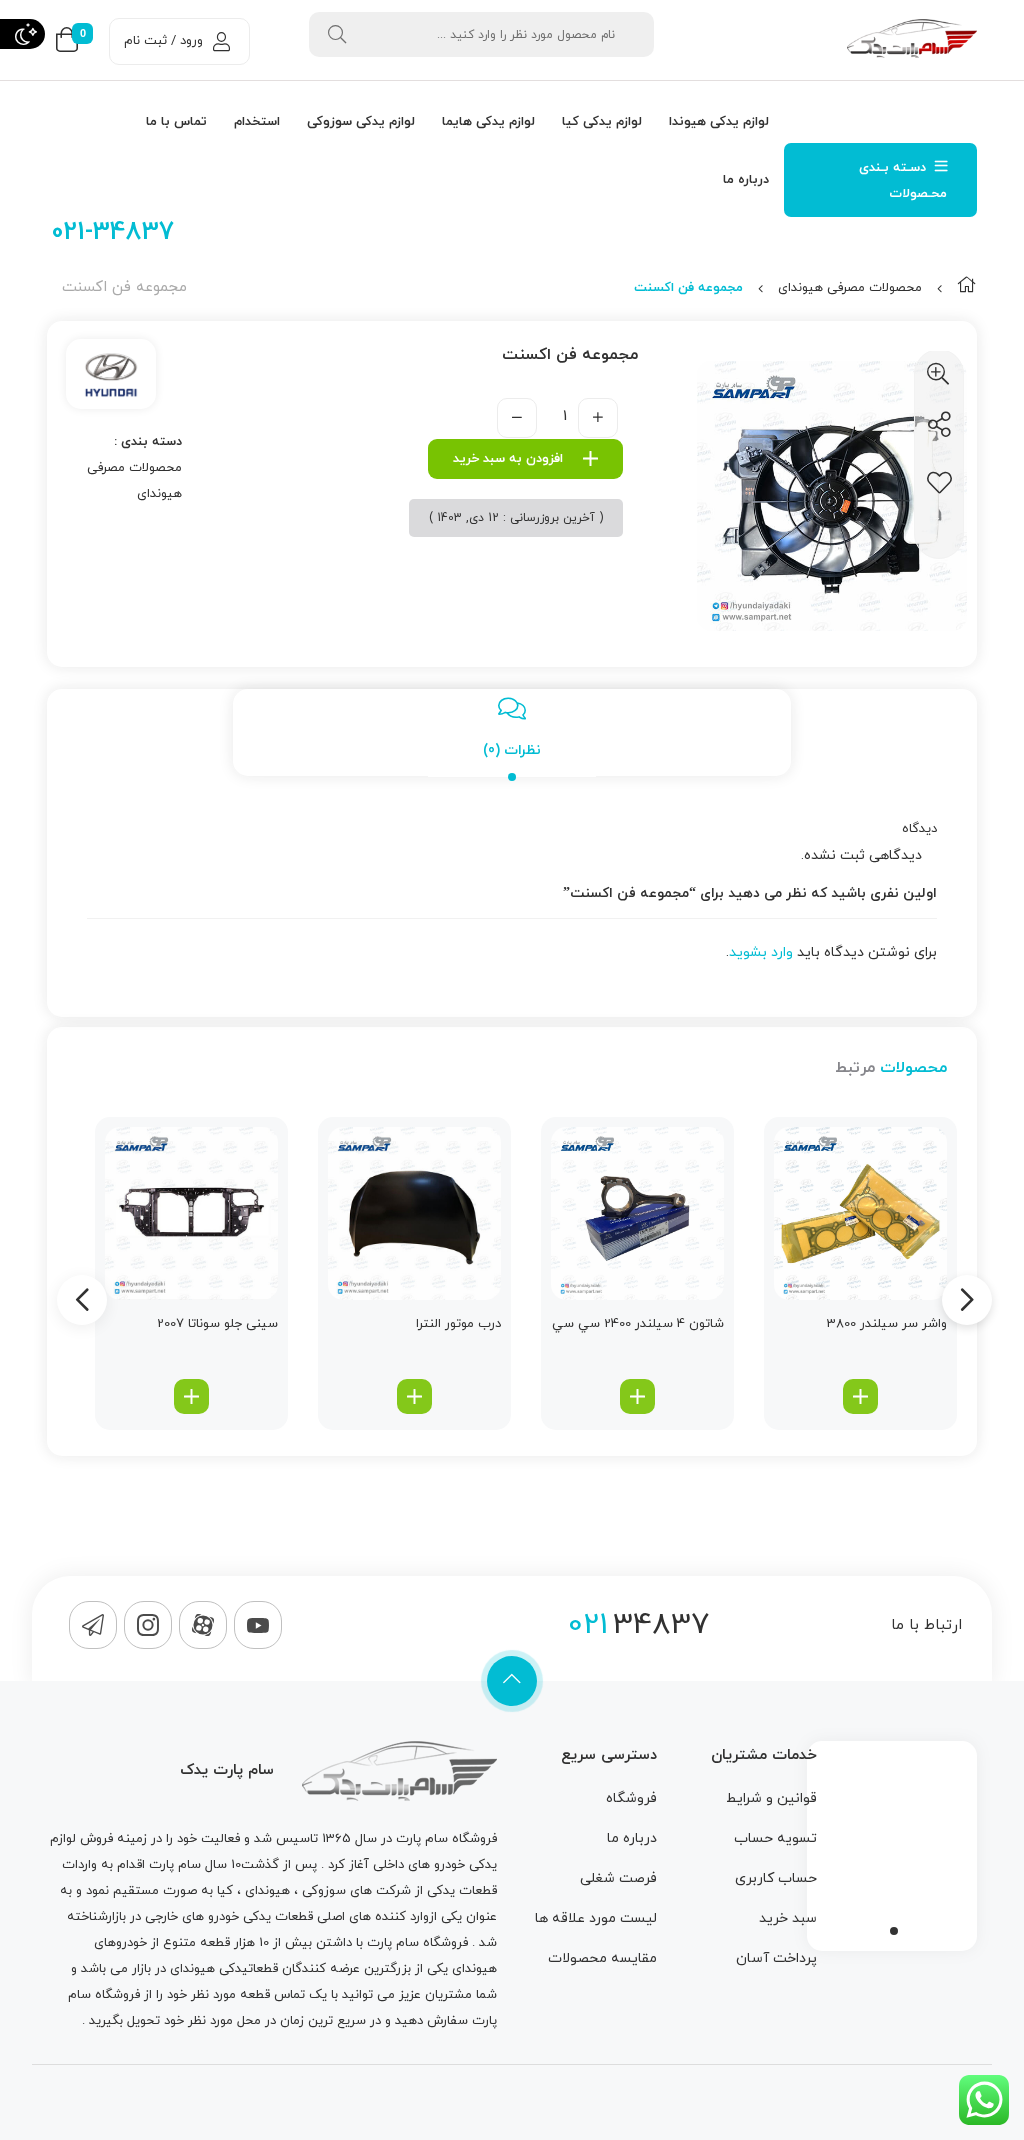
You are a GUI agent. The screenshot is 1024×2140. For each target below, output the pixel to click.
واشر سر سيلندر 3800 (887, 1324)
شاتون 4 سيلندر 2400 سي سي (638, 1324)
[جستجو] (337, 34)
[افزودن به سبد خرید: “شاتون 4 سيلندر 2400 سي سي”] (637, 1396)
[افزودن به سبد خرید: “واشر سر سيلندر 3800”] (860, 1396)
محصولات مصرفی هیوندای (850, 288)
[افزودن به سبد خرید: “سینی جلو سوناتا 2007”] (191, 1396)
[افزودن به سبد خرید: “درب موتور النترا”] (414, 1396)
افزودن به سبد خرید (508, 459)
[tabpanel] (892, 1841)
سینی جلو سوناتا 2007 (217, 1324)
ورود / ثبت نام (163, 41)
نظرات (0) (512, 750)
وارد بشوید (761, 952)
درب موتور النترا (458, 1324)
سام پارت (422, 1839)
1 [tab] (894, 1931)
